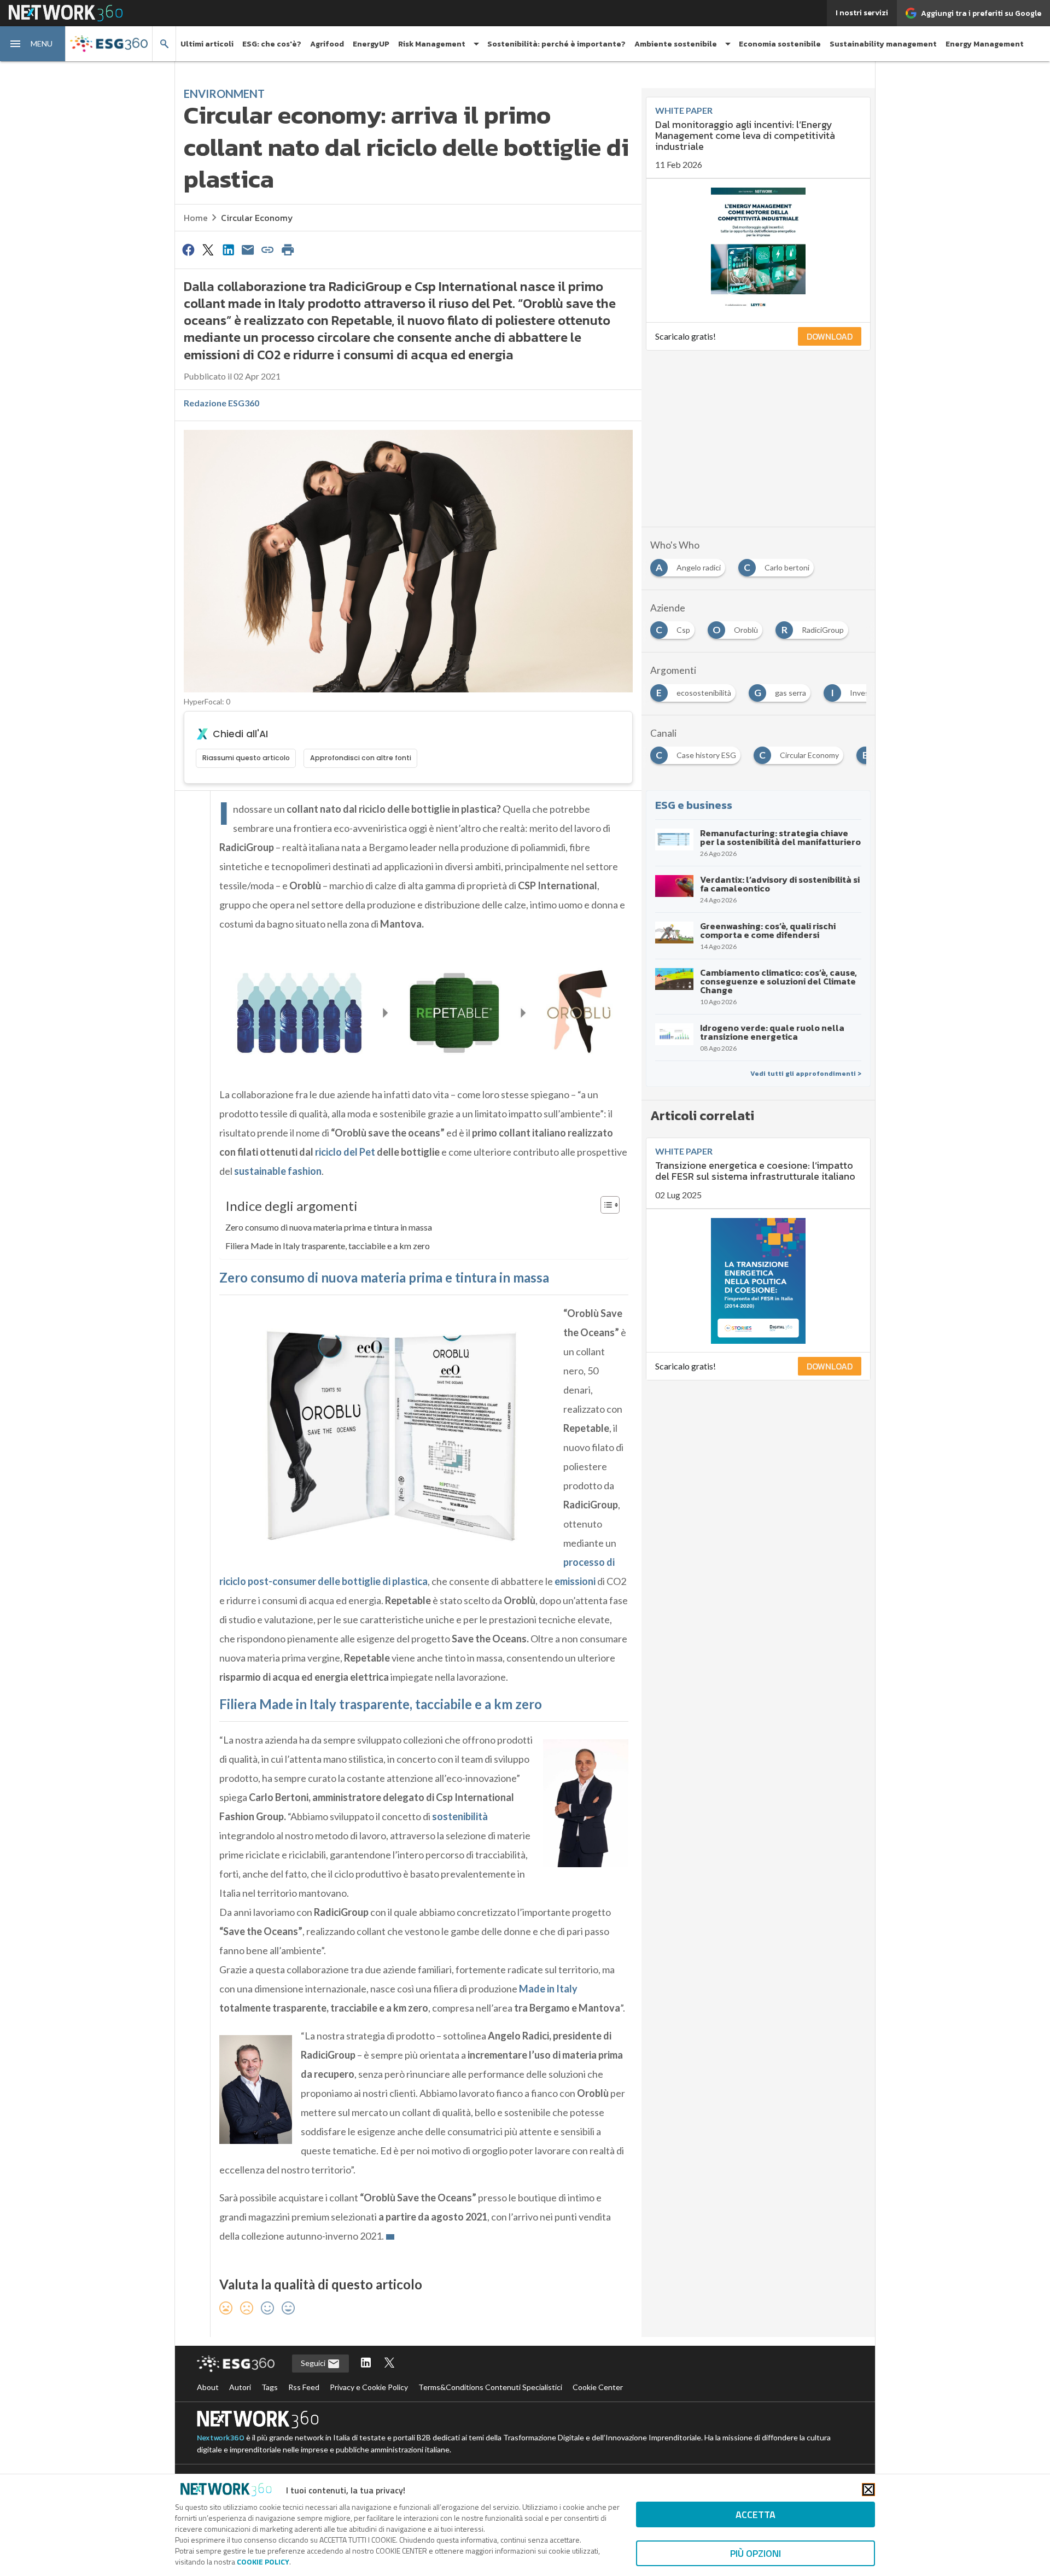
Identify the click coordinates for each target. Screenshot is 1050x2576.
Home (196, 218)
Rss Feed (304, 2387)
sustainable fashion (278, 1171)
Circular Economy (257, 218)
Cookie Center (598, 2387)
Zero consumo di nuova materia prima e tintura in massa (329, 1227)
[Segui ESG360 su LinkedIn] (366, 2364)
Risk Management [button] (432, 44)
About (208, 2387)
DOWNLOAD (830, 336)
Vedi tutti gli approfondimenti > (806, 1074)
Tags (270, 2387)
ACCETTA (756, 2514)
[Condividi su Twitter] (208, 249)
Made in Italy (548, 1989)
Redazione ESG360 (221, 403)
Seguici (314, 2363)
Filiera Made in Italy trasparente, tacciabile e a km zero (328, 1246)
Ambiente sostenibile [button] (676, 44)
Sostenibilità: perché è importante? (556, 44)
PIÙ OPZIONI (756, 2553)
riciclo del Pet (345, 1152)
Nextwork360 (221, 2438)
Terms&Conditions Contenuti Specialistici (490, 2387)
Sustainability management (883, 44)
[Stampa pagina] (288, 249)
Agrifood (327, 44)
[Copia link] (268, 249)
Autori (240, 2387)
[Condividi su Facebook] (188, 249)
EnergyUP (371, 44)
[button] (33, 44)
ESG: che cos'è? (272, 44)
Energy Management (985, 44)
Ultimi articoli (207, 44)
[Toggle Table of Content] (605, 1205)
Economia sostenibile (780, 44)
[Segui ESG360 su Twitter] (389, 2364)
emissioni (575, 1581)
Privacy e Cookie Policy (369, 2387)
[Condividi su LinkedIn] (228, 249)
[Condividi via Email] (248, 249)
